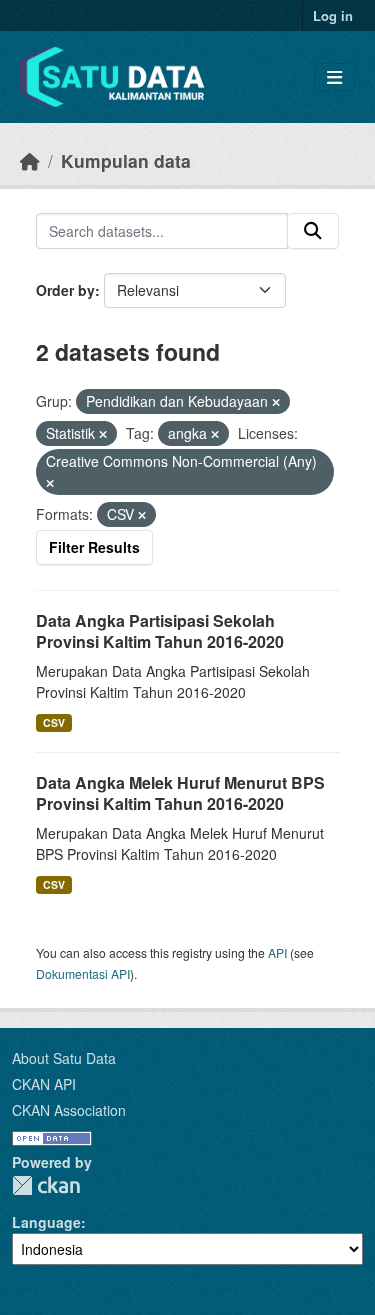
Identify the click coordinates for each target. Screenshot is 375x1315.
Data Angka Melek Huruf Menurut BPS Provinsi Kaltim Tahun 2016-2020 (180, 793)
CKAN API (44, 1084)
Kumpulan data (126, 160)
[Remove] (276, 402)
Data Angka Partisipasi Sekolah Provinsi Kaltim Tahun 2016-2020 (160, 631)
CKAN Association (69, 1110)
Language (46, 1222)
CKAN (46, 1185)
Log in (333, 15)
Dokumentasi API (83, 973)
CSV (54, 722)
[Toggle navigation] (334, 77)
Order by (65, 290)
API (277, 952)
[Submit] (313, 231)
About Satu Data (64, 1058)
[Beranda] (30, 160)
